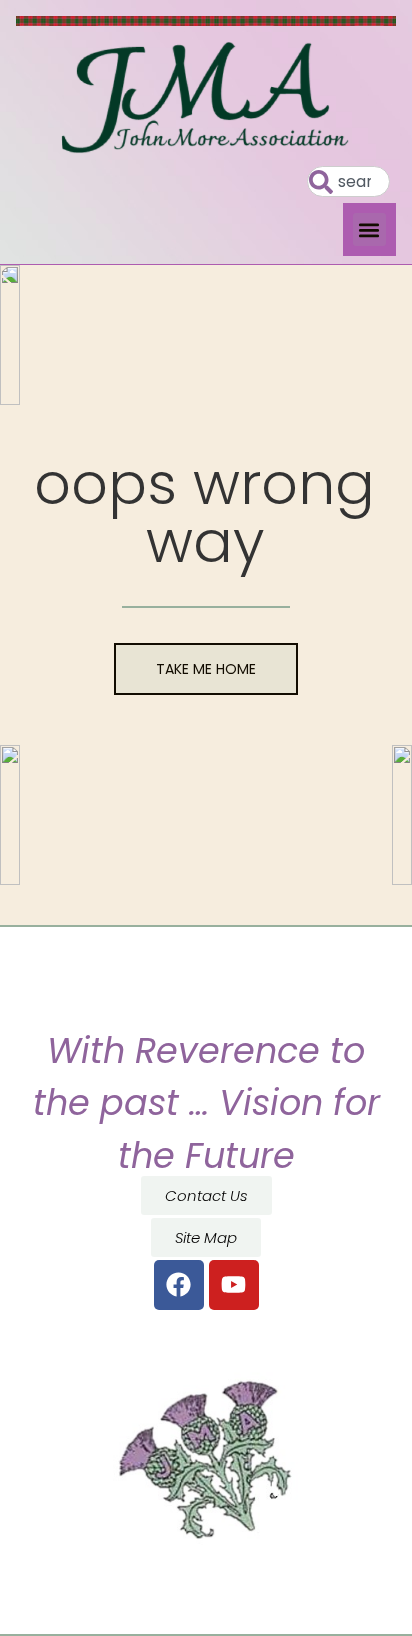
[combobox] (348, 181)
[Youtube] (234, 1285)
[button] (369, 229)
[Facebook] (179, 1285)
